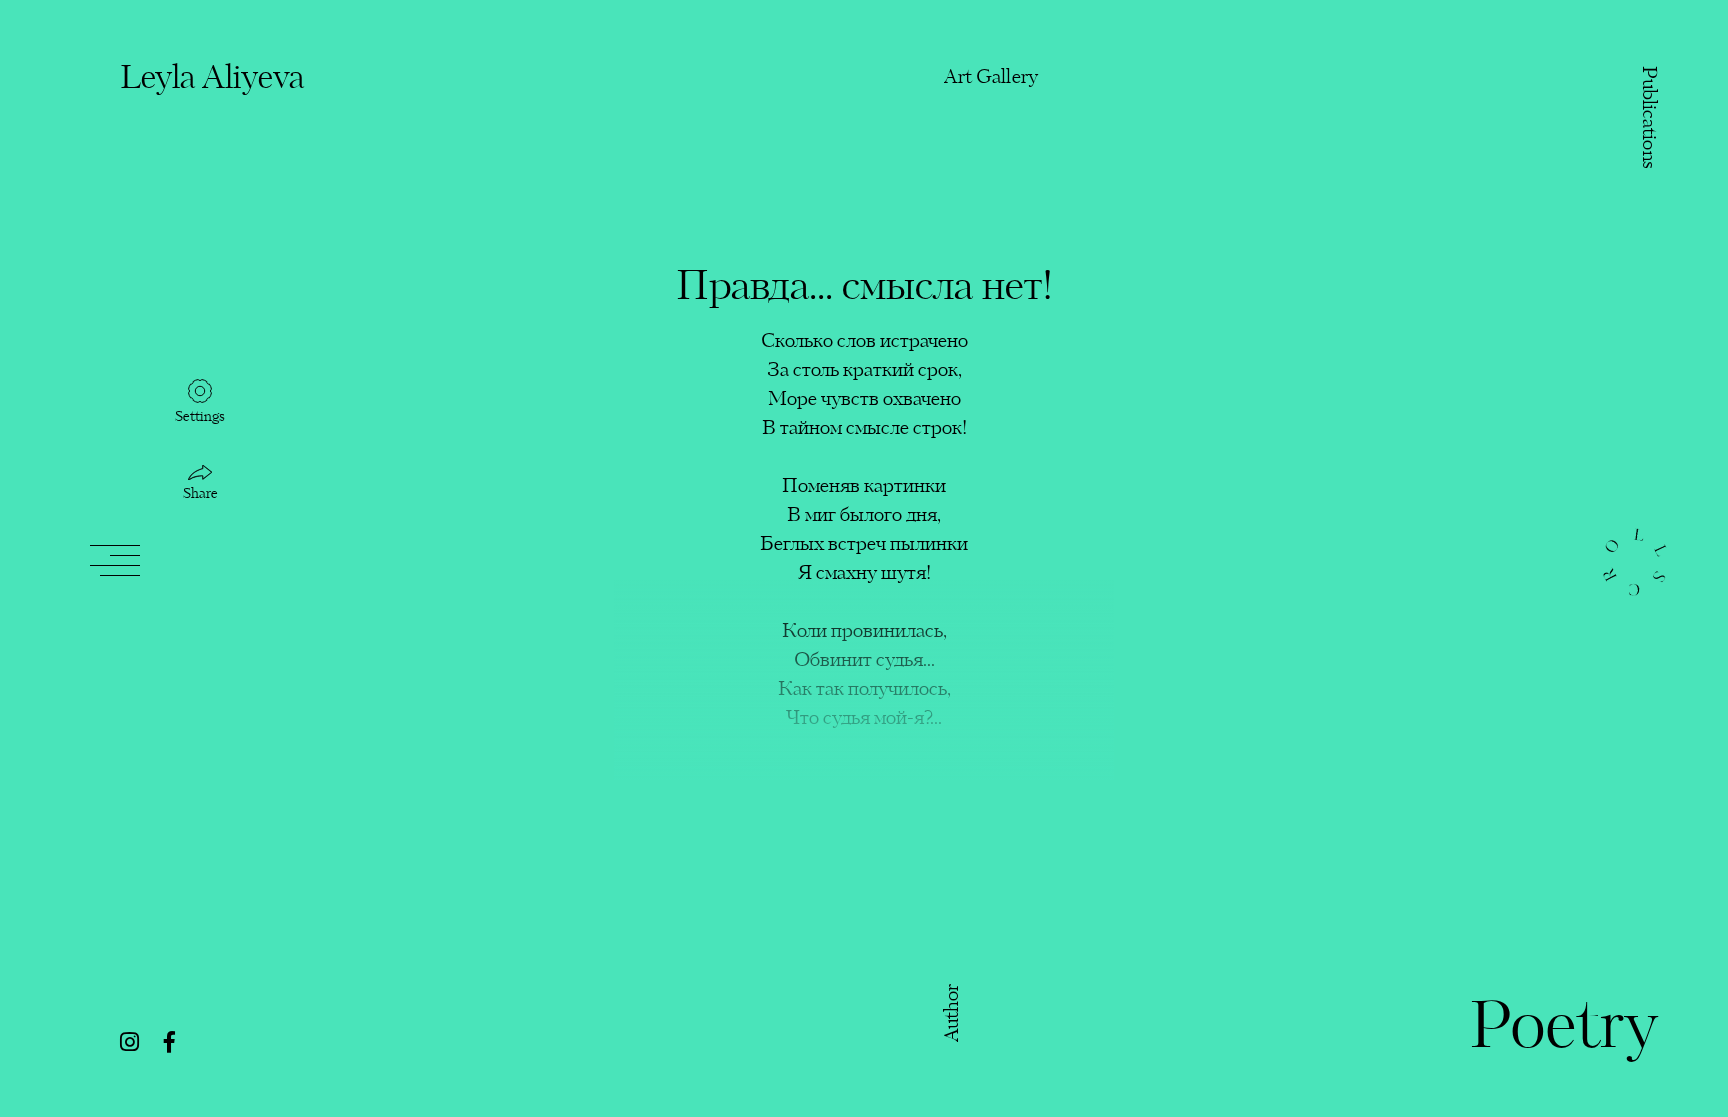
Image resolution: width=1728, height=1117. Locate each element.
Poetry (1563, 1030)
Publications (1647, 118)
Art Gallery (991, 77)
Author (953, 1012)
